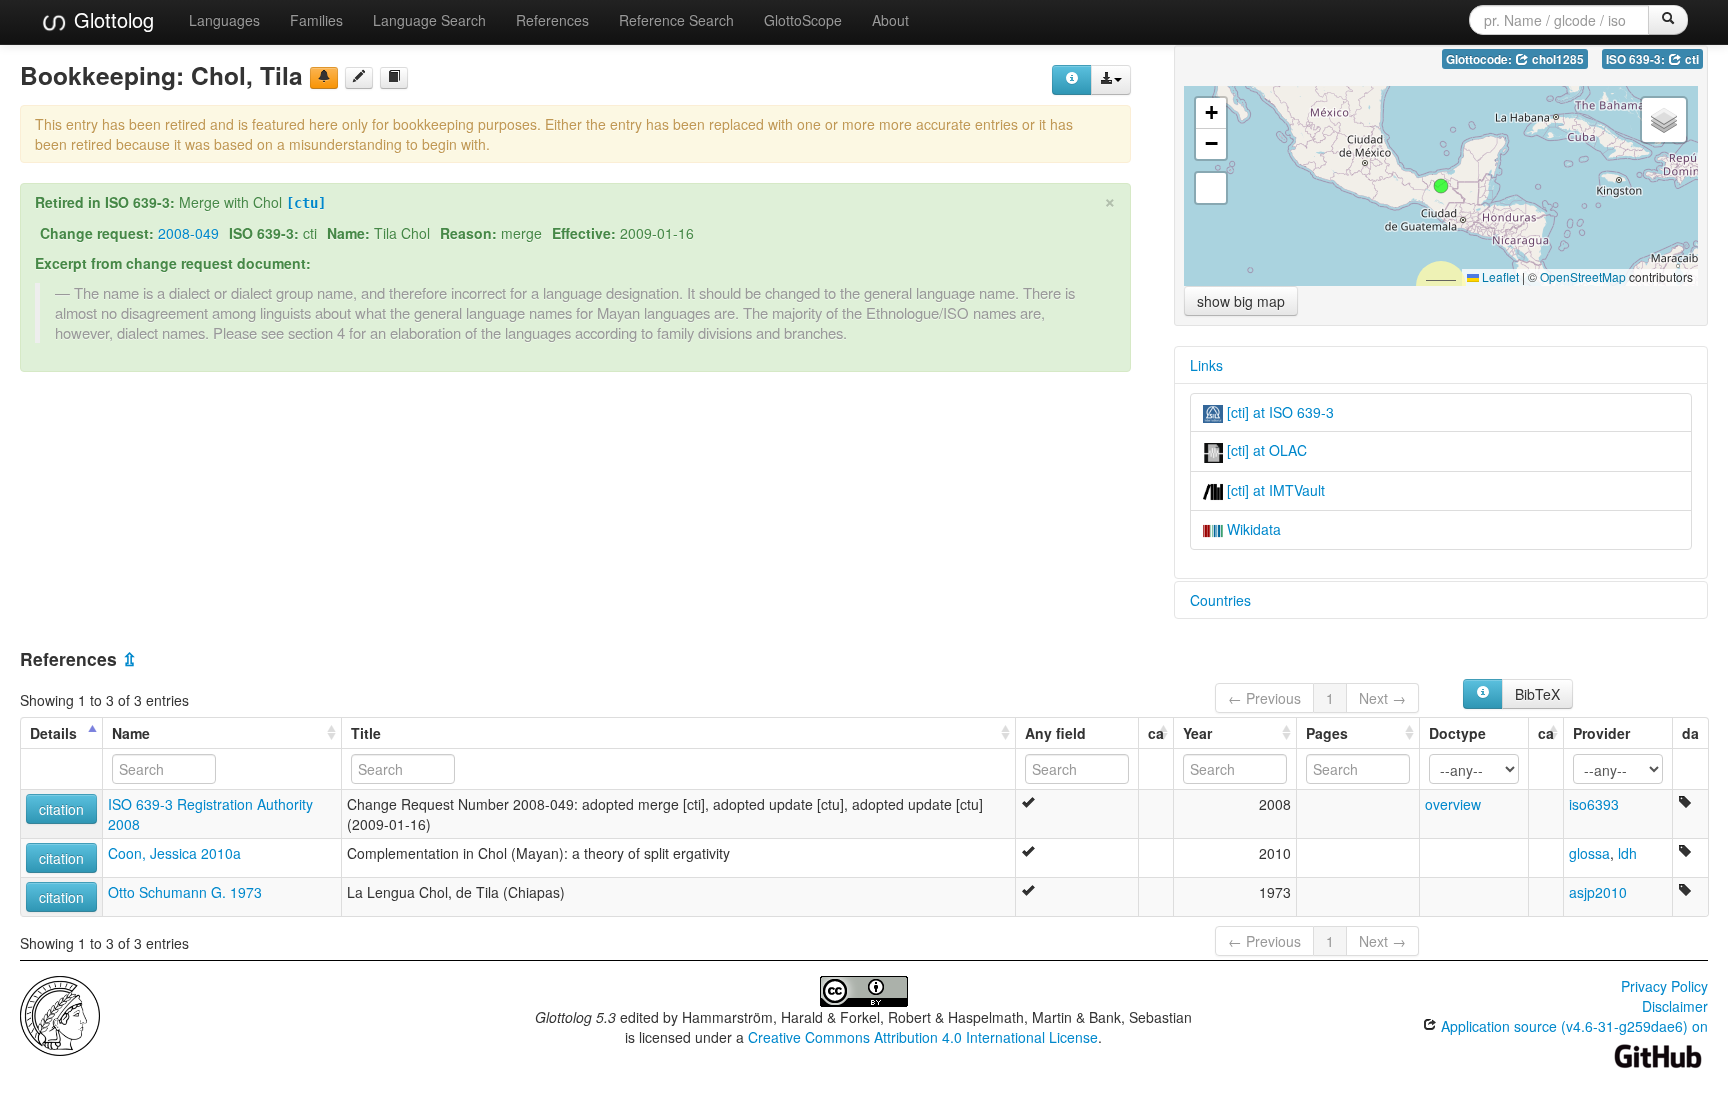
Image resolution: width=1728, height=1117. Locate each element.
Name (131, 733)
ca (1156, 733)
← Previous (1264, 698)
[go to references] (394, 78)
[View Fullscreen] (1211, 188)
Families (316, 20)
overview (1453, 804)
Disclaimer (1675, 1006)
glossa (1589, 853)
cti (1690, 59)
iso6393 (1594, 804)
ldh (1627, 853)
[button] (1441, 186)
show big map (1241, 301)
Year (1197, 733)
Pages (1327, 733)
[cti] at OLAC (1265, 450)
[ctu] (306, 203)
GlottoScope (803, 20)
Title (366, 733)
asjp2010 (1598, 892)
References (552, 20)
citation (61, 809)
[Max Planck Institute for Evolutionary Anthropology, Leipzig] (60, 1014)
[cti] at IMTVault (1274, 490)
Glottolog (111, 19)
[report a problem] (324, 78)
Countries (1220, 600)
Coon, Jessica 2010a (174, 853)
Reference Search (676, 20)
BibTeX (1537, 694)
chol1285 (1556, 59)
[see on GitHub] (359, 78)
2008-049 (188, 233)
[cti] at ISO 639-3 (1278, 412)
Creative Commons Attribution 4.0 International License (923, 1037)
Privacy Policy (1664, 986)
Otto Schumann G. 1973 (185, 892)
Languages (224, 20)
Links (1206, 365)
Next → (1382, 698)
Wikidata (1252, 529)
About (890, 20)
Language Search (429, 20)
